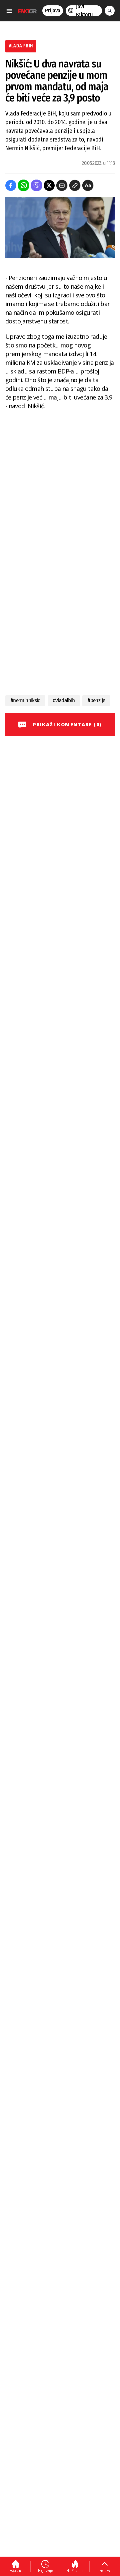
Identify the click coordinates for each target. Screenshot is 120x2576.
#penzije (96, 700)
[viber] (36, 185)
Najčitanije (75, 2571)
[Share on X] (49, 185)
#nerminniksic (25, 700)
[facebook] (11, 185)
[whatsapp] (23, 185)
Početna (15, 2570)
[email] (62, 185)
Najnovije (45, 2570)
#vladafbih (64, 700)
